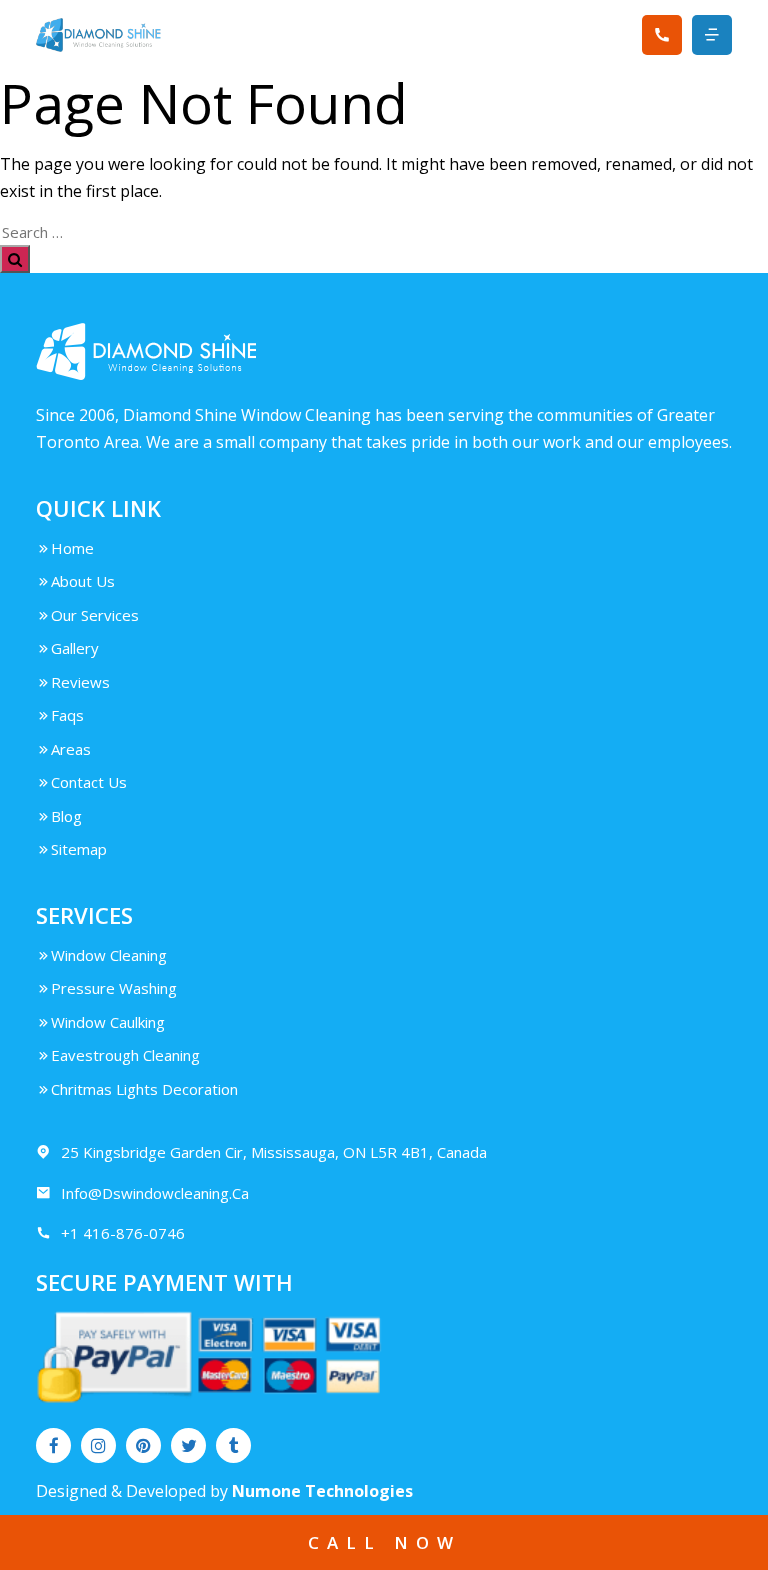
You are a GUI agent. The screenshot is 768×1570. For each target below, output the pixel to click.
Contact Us (89, 782)
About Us (83, 581)
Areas (71, 749)
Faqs (67, 715)
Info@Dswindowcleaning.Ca (155, 1193)
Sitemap (79, 849)
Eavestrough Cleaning (125, 1055)
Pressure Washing (114, 988)
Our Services (95, 615)
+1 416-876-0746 (123, 1233)
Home (72, 548)
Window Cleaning (109, 955)
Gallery (75, 648)
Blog (66, 816)
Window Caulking (108, 1022)
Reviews (80, 682)
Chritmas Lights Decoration (144, 1089)
